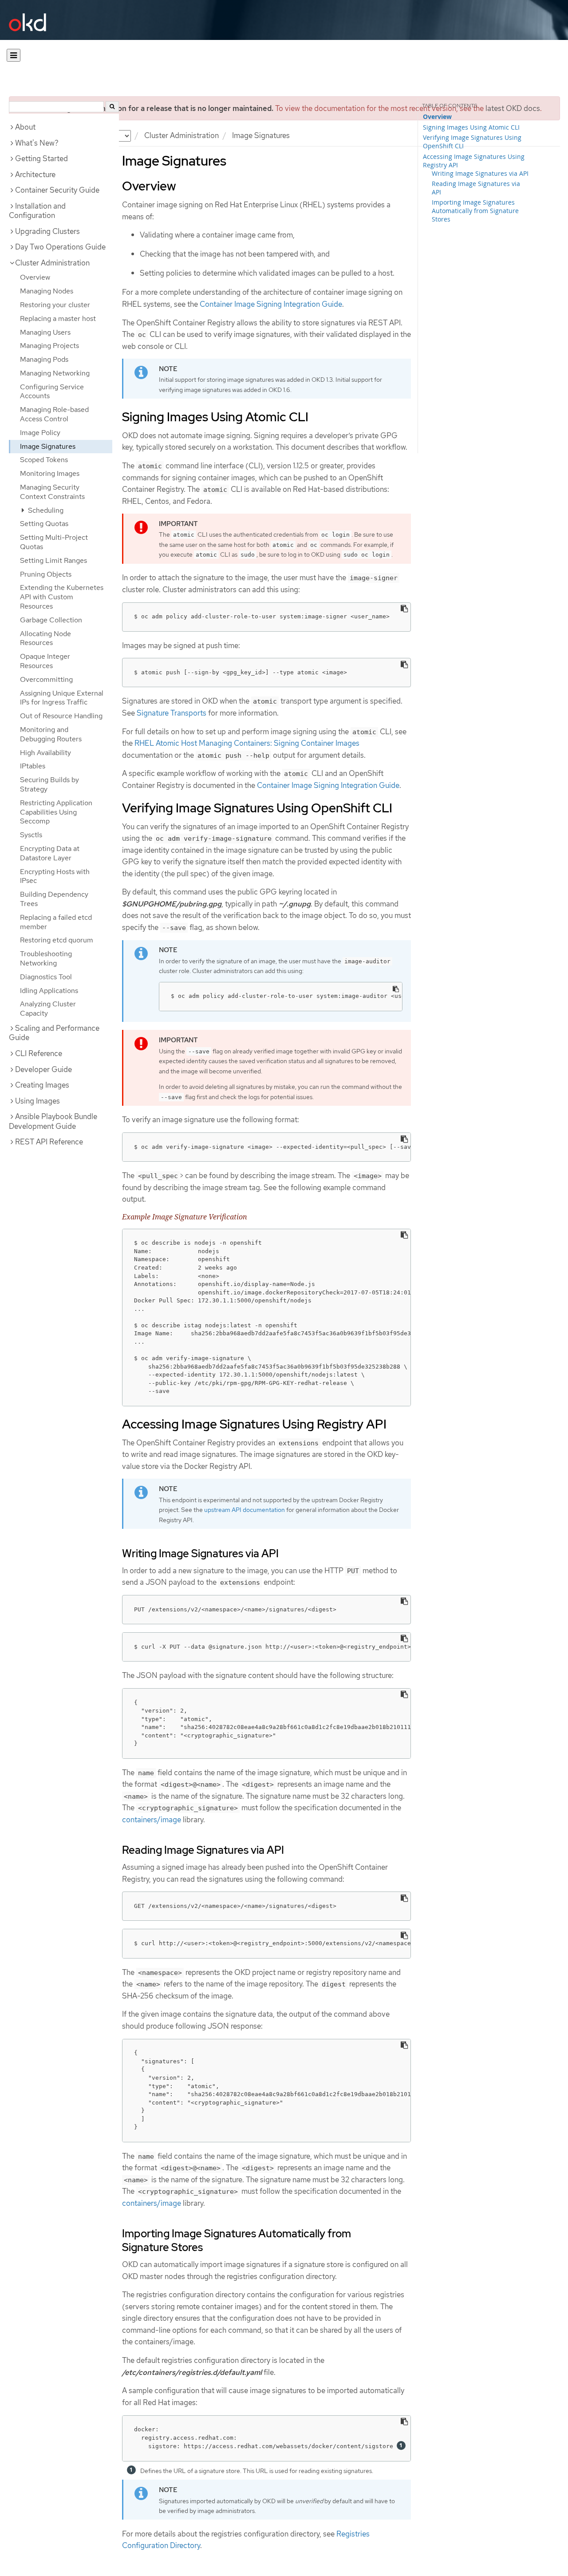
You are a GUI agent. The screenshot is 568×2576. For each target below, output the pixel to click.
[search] (112, 107)
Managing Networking (55, 373)
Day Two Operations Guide (60, 247)
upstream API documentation (245, 1510)
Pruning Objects (46, 574)
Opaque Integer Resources (45, 661)
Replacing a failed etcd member (56, 922)
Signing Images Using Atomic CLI (471, 127)
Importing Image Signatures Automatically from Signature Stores (475, 211)
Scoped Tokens (44, 460)
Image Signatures (48, 446)
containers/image (152, 1820)
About (25, 127)
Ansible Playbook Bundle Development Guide (53, 1121)
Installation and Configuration (37, 211)
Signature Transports (172, 713)
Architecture (35, 174)
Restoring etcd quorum (57, 940)
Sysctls (31, 835)
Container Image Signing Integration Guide (271, 304)
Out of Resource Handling (61, 716)
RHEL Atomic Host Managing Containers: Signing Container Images (247, 743)
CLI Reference (39, 1053)
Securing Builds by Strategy (49, 784)
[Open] (14, 55)
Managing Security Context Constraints (52, 492)
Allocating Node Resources (45, 638)
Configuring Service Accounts (52, 392)
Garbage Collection (51, 620)
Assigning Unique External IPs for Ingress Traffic (62, 698)
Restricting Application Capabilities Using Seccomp (56, 812)
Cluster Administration (181, 135)
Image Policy (40, 433)
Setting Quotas (44, 524)
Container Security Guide (57, 190)
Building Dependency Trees (54, 899)
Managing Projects (49, 346)
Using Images (37, 1101)
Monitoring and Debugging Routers (51, 734)
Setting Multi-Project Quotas (54, 542)
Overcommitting (46, 679)
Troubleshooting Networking (46, 958)
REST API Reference (49, 1142)
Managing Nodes (47, 291)
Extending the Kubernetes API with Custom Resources (62, 597)
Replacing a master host (58, 319)
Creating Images (42, 1085)
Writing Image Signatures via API (480, 173)
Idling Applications (49, 991)
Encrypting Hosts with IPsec (55, 876)
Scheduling (45, 510)
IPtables (33, 766)
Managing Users (45, 332)
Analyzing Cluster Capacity (48, 1009)
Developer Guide (43, 1069)
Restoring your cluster (55, 305)
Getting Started (41, 158)
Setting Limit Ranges (53, 560)
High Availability (45, 753)
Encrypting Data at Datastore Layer (50, 853)
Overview (35, 277)
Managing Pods (44, 359)
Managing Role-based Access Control (54, 414)
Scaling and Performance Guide (54, 1033)
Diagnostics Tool (46, 977)
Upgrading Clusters (47, 231)
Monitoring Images (50, 473)
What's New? (37, 143)
